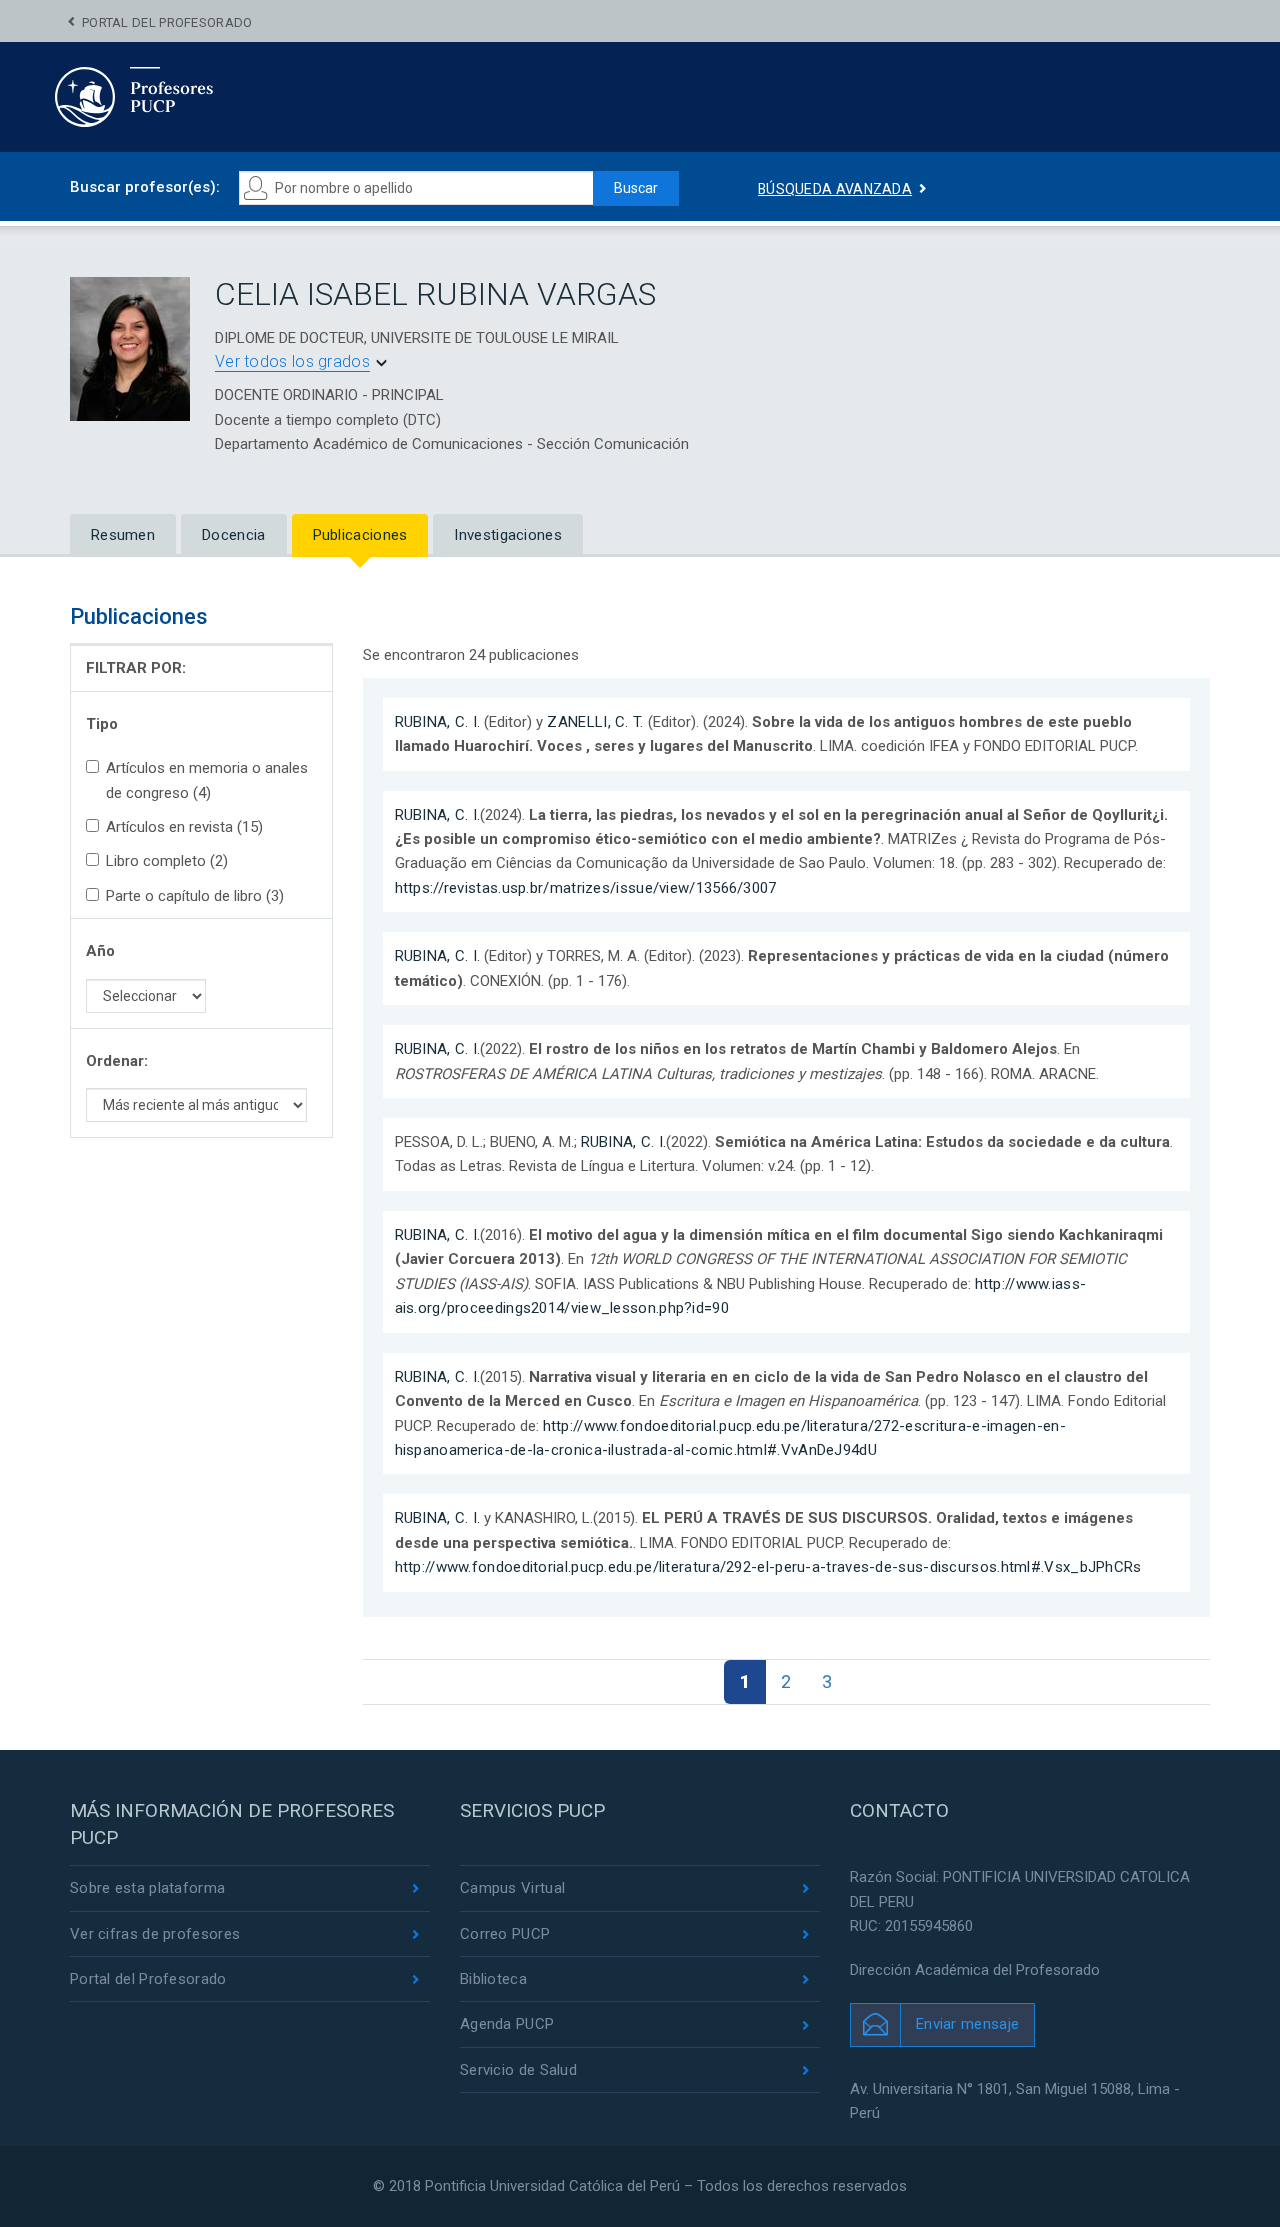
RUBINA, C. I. (438, 722)
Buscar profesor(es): (145, 187)
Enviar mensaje (967, 2024)
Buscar (636, 188)
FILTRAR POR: (136, 668)
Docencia (233, 535)
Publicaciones (360, 535)
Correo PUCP (505, 1934)
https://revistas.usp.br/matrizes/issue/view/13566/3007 (586, 888)
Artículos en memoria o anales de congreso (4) (207, 780)
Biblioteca (493, 1979)
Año (100, 951)
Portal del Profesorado (167, 22)
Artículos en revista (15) (184, 827)
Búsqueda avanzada (835, 189)
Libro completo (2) (167, 861)
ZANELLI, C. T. (595, 722)
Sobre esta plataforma (147, 1888)
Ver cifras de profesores (155, 1934)
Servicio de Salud (518, 2070)
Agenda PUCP (507, 2024)
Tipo (102, 724)
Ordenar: (117, 1061)
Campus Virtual (512, 1888)
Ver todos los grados (292, 361)
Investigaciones (508, 535)
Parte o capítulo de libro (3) (195, 896)
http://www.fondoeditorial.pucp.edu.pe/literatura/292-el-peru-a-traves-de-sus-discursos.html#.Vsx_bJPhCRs (768, 1567)
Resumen (123, 535)
